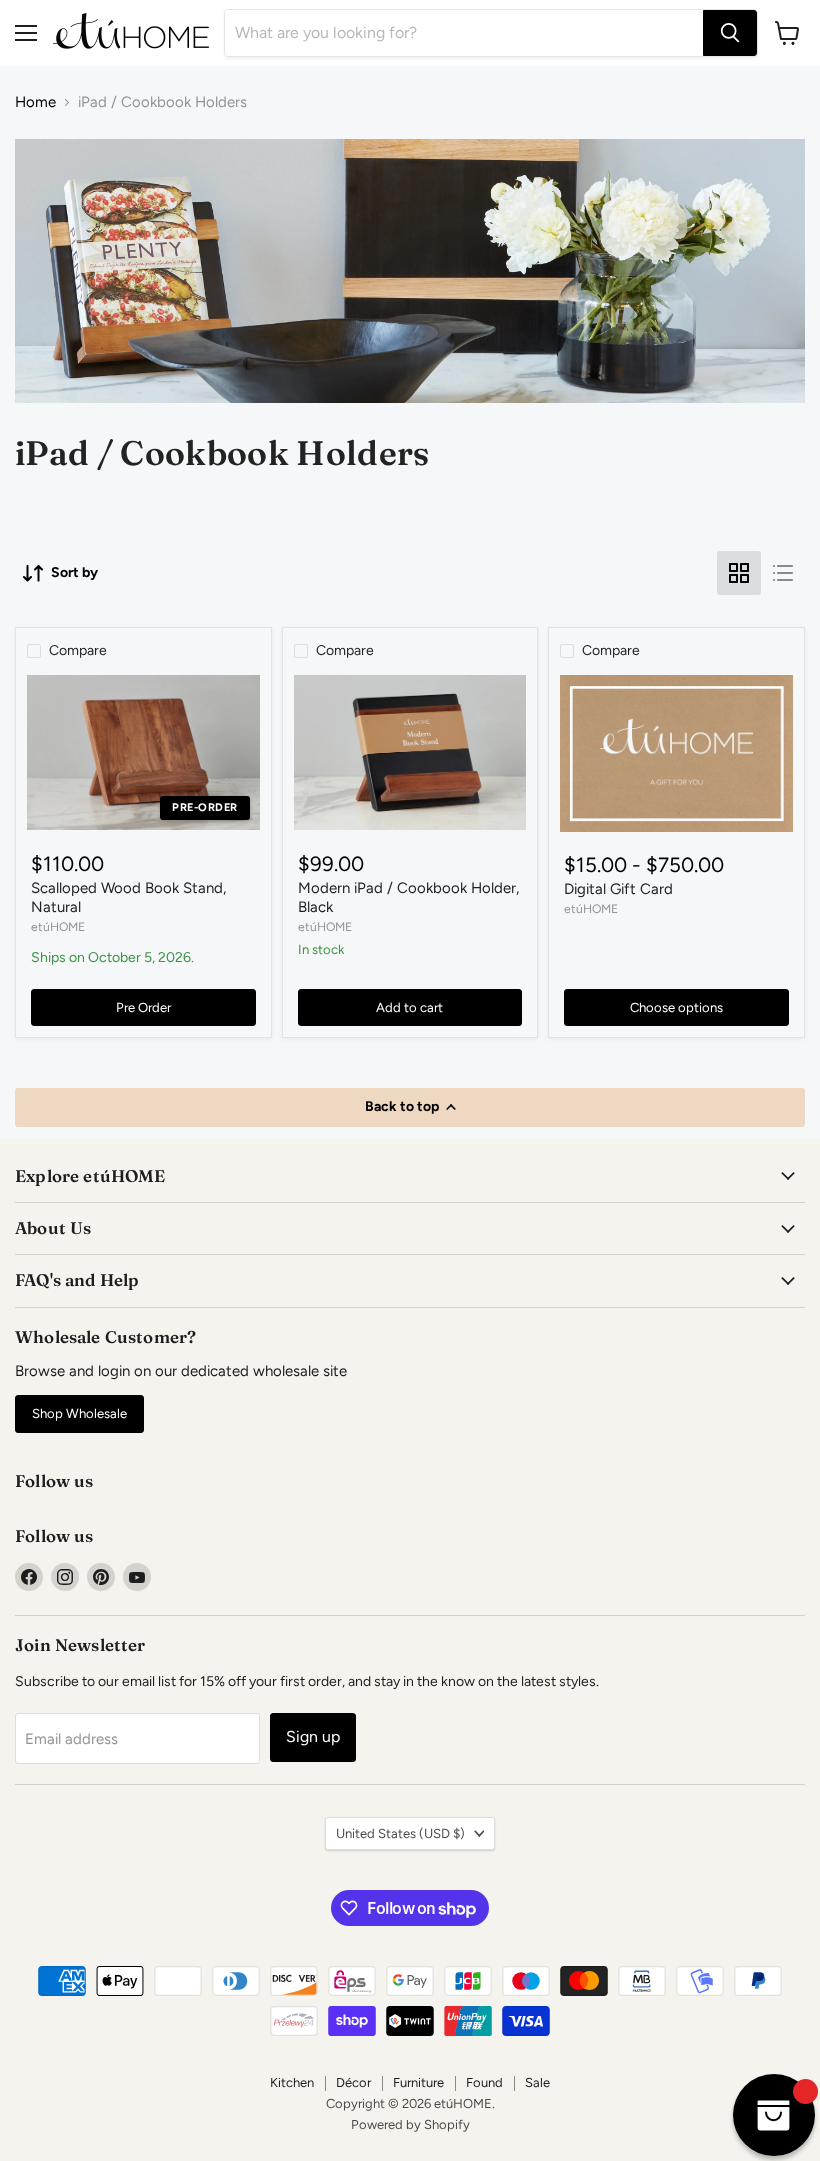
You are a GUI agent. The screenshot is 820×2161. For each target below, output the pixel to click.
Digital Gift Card (618, 889)
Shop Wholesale (79, 1413)
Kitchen (292, 2082)
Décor (353, 2082)
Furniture (418, 2082)
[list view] (783, 573)
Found (484, 2082)
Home (35, 102)
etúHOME (58, 926)
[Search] (730, 33)
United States (400, 1833)
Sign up (313, 1736)
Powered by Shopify (410, 2124)
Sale (537, 2082)
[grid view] (739, 573)
